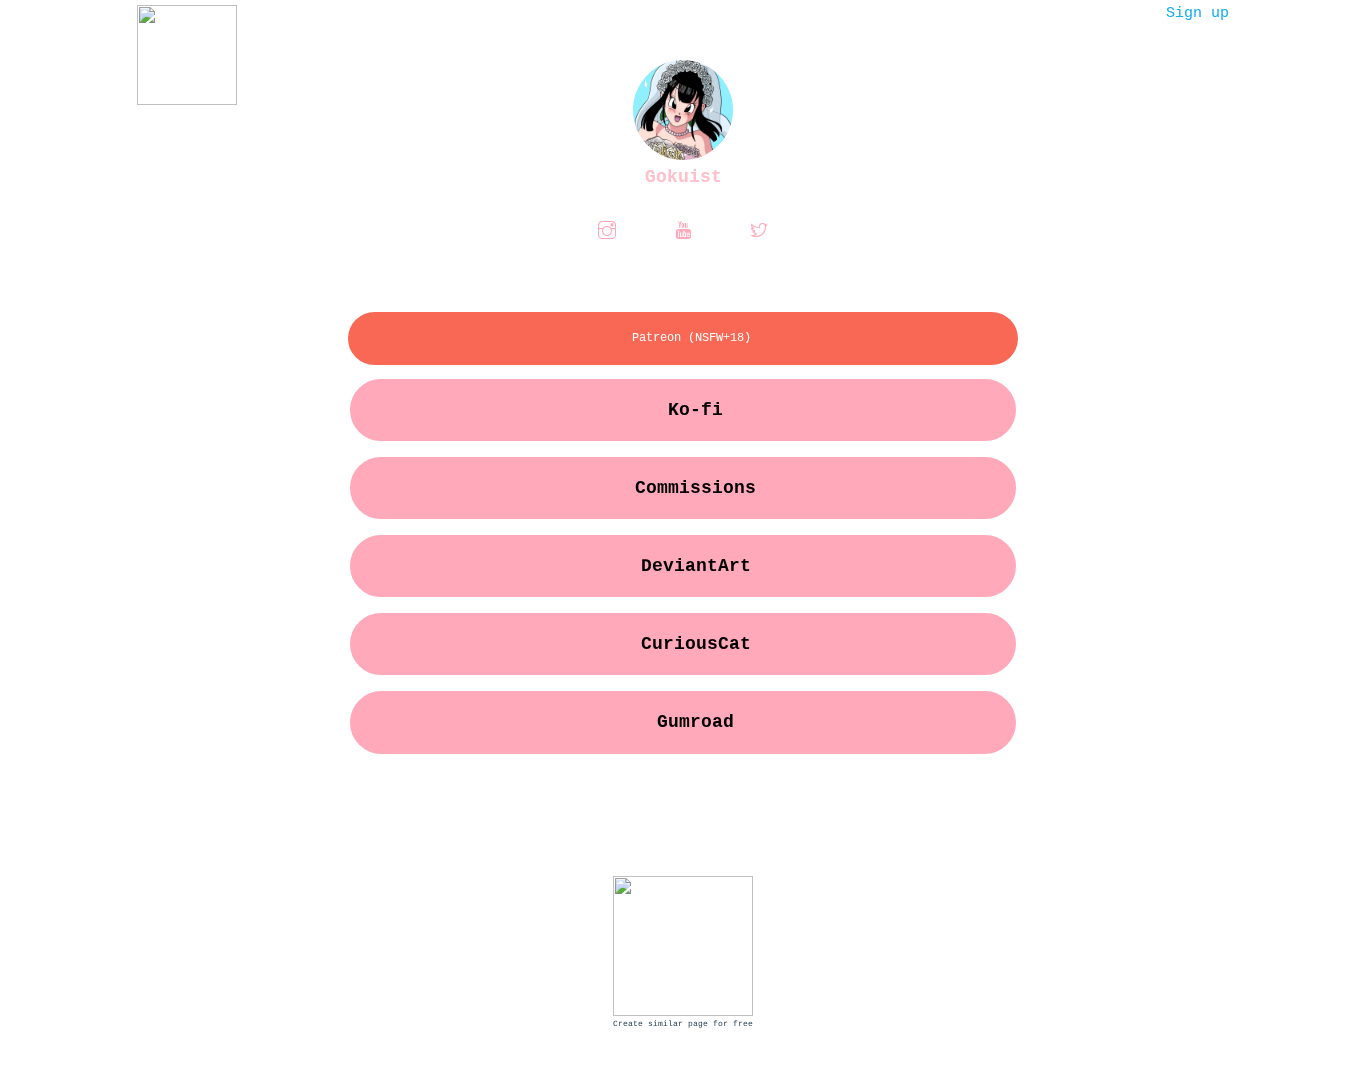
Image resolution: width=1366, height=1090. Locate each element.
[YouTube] (688, 296)
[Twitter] (759, 296)
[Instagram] (612, 296)
